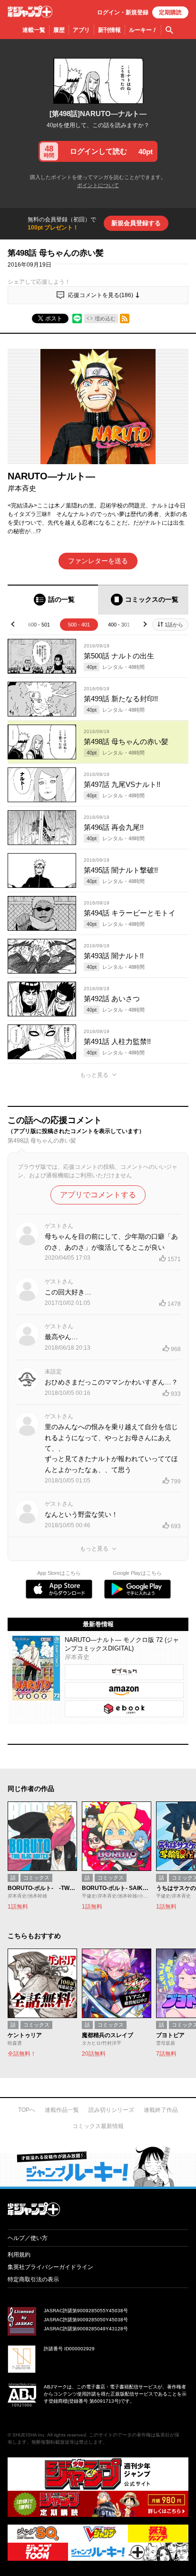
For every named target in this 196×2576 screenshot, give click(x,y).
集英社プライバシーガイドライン (50, 2267)
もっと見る (94, 1075)
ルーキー (143, 30)
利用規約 (19, 2255)
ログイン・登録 (123, 12)
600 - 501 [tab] (39, 625)
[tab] (53, 600)
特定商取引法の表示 (33, 2279)
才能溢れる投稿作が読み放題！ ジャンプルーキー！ (98, 2166)
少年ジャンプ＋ (30, 12)
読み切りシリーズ (111, 2110)
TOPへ (27, 2110)
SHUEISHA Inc (29, 2435)
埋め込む (105, 318)
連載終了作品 (161, 2110)
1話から (174, 625)
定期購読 (170, 12)
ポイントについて (98, 185)
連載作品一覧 (62, 2110)
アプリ (81, 30)
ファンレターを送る (98, 561)
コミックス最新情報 (98, 2126)
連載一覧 (34, 30)
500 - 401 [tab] (79, 625)
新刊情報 (109, 30)
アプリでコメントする (98, 1195)
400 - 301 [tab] (119, 625)
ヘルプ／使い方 (28, 2238)
